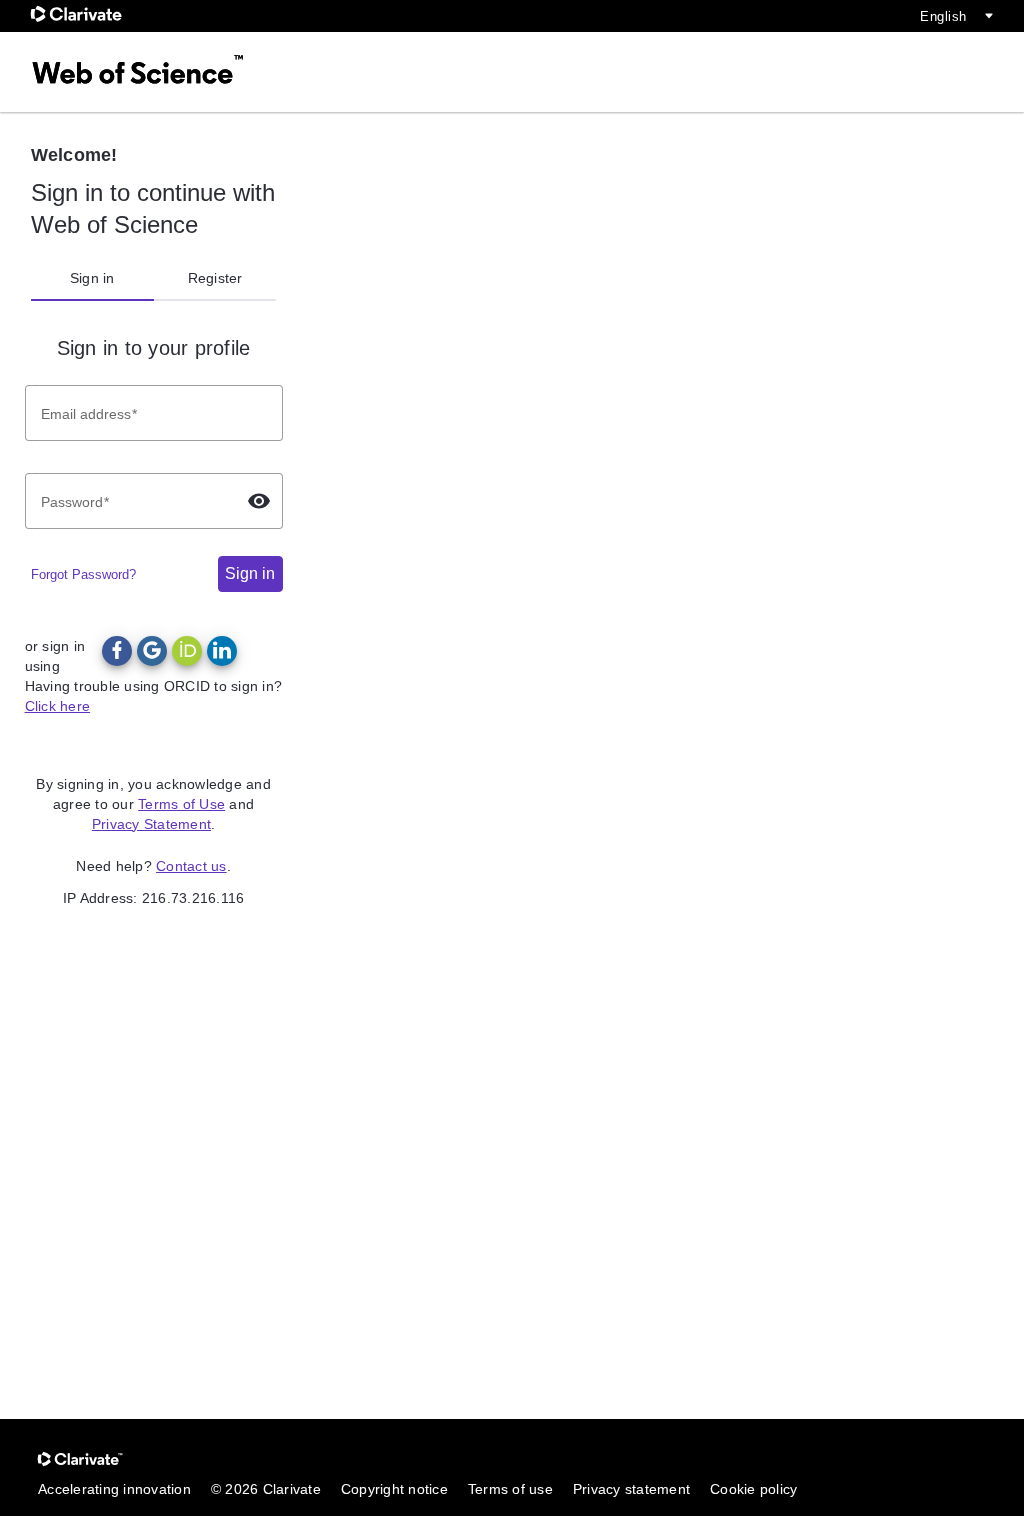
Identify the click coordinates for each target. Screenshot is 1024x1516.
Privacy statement (631, 1489)
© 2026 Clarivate (266, 1489)
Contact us (191, 866)
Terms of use (510, 1489)
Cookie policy (753, 1489)
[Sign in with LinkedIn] (222, 651)
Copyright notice (394, 1489)
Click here (58, 706)
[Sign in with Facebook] (117, 651)
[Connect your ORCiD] (187, 651)
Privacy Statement (151, 824)
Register (215, 278)
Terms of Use (181, 804)
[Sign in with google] (152, 651)
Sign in (92, 278)
